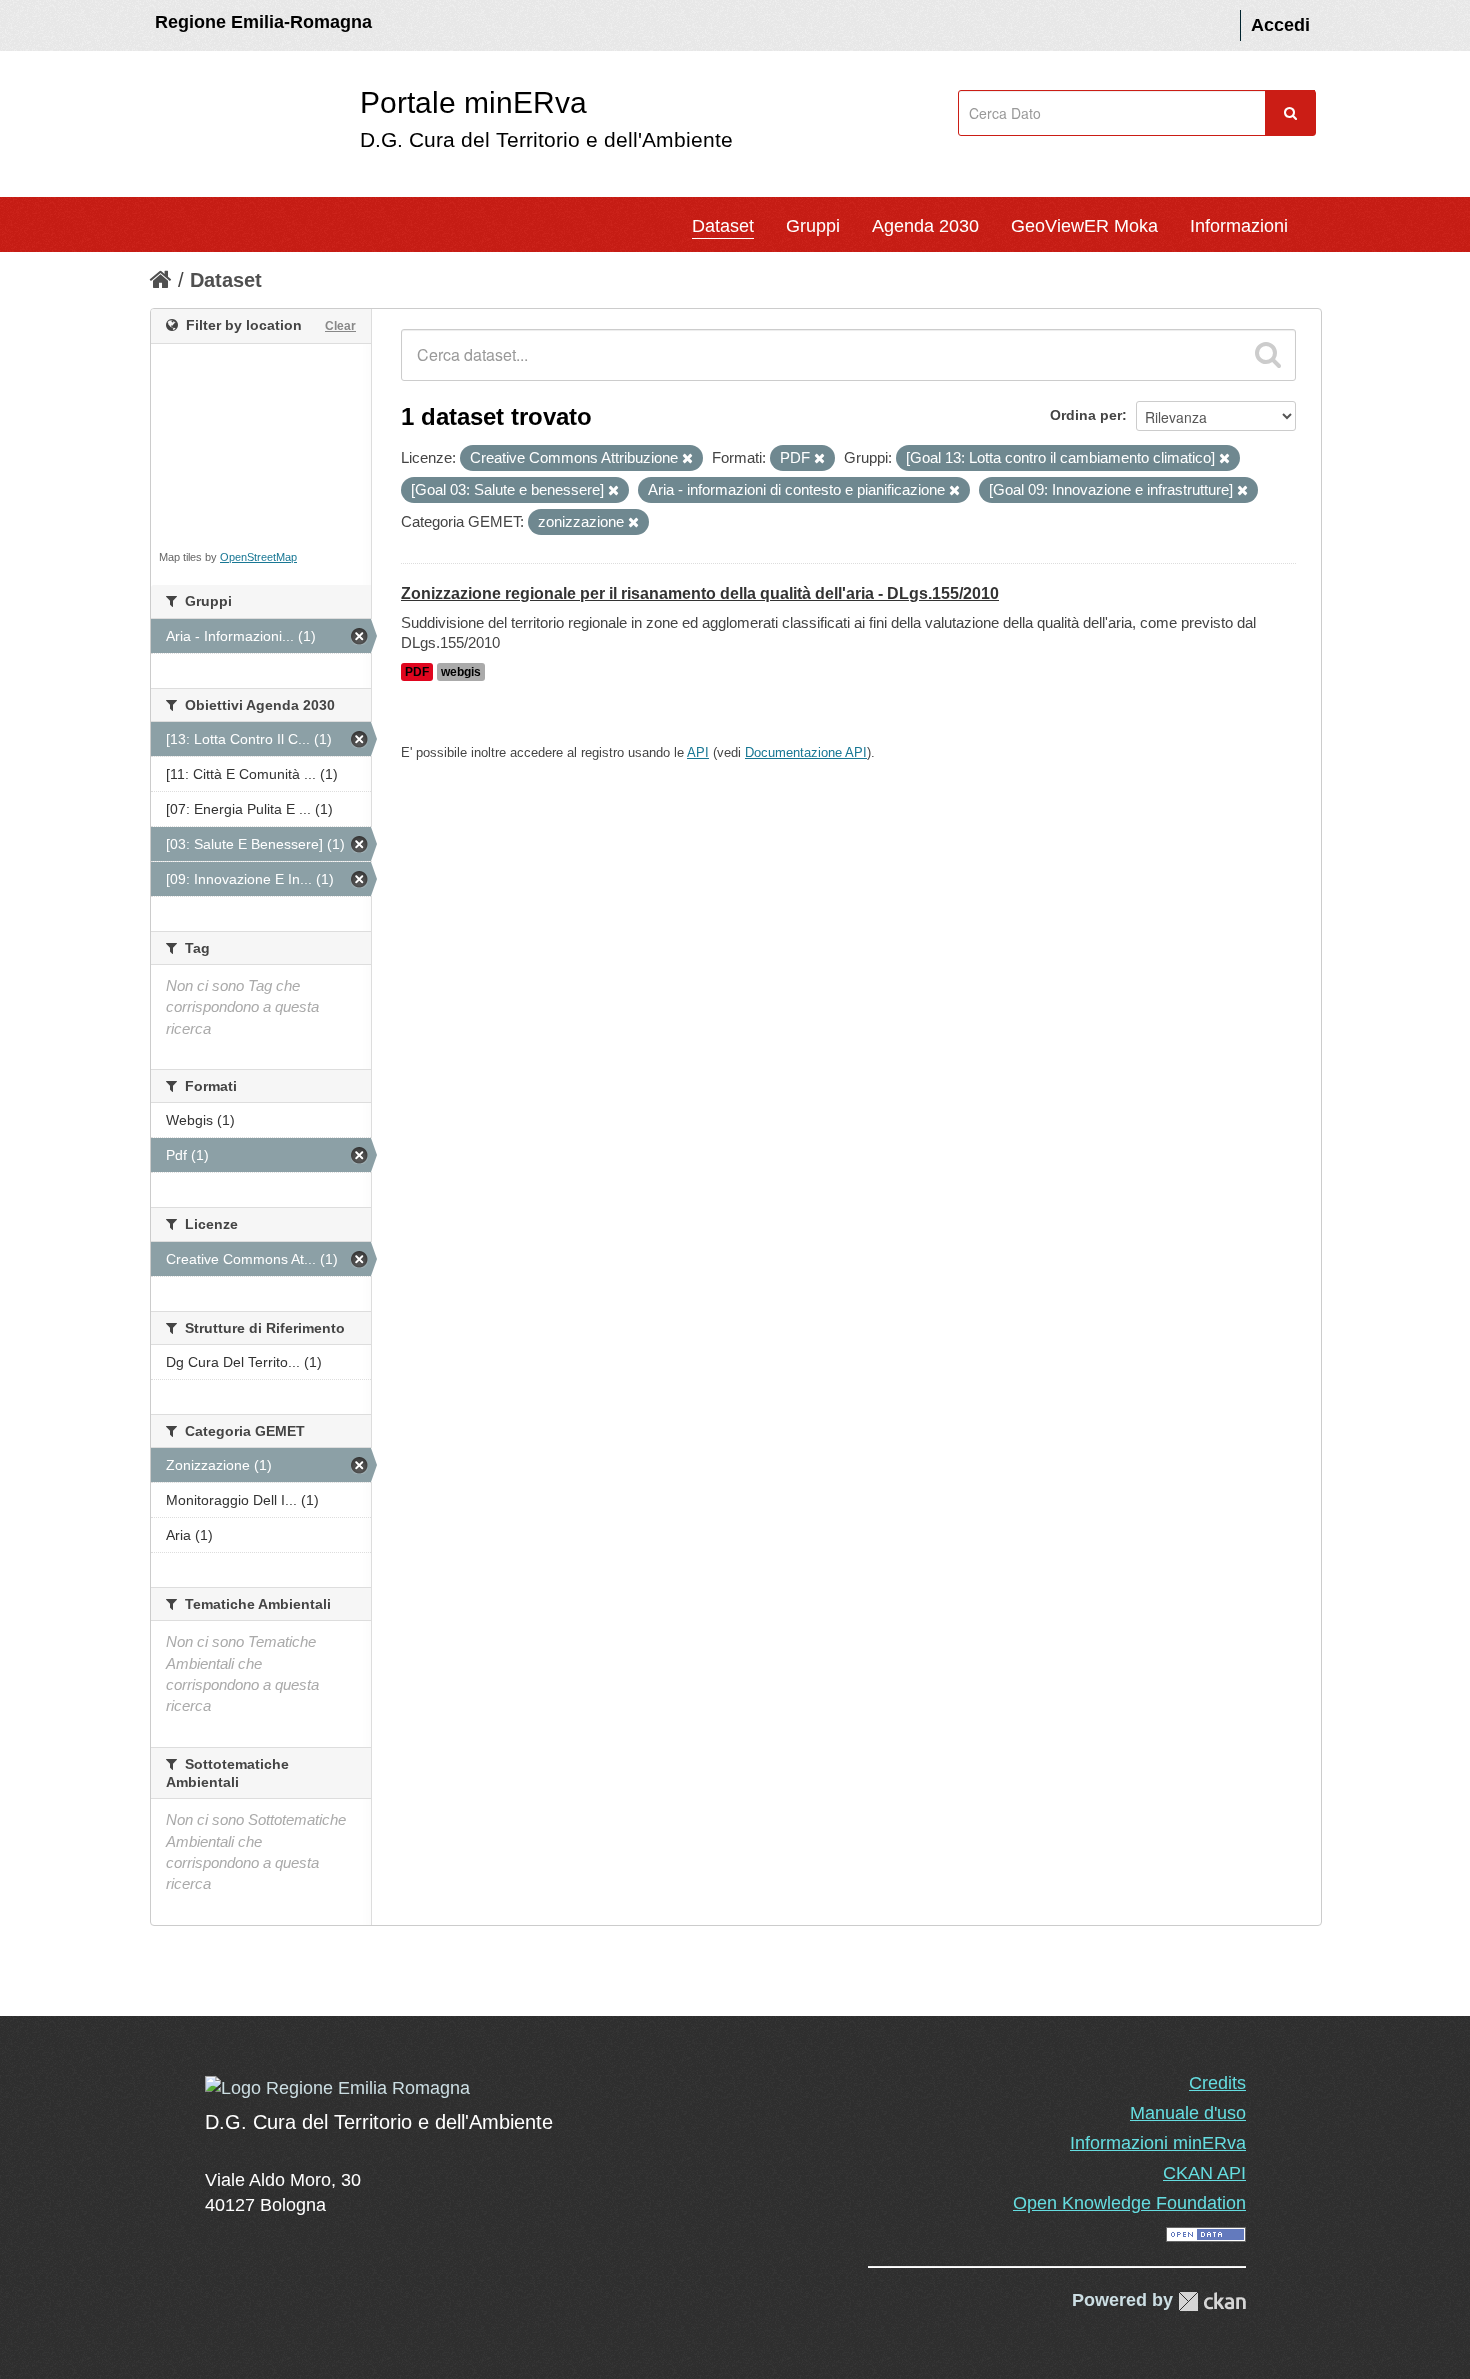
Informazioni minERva (1158, 2143)
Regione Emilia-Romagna (263, 22)
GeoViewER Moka (1084, 226)
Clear (340, 326)
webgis (461, 672)
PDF (417, 672)
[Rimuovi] (687, 459)
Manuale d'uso (1188, 2113)
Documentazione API (806, 752)
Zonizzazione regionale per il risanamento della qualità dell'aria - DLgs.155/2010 (700, 593)
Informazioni (1239, 226)
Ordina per (1086, 415)
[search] (1268, 355)
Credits (1217, 2083)
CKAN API (1204, 2173)
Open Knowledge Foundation (1129, 2203)
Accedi (1280, 25)
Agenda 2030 (925, 226)
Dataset (723, 226)
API (698, 752)
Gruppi (813, 226)
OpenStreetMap (258, 557)
